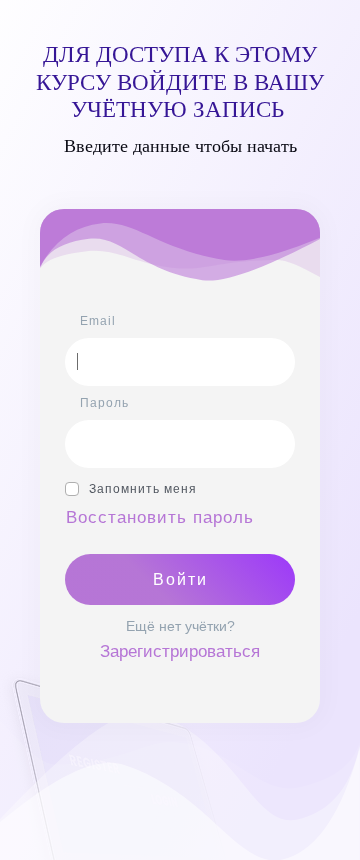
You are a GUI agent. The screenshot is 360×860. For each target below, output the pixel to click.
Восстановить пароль (160, 517)
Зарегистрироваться (180, 651)
